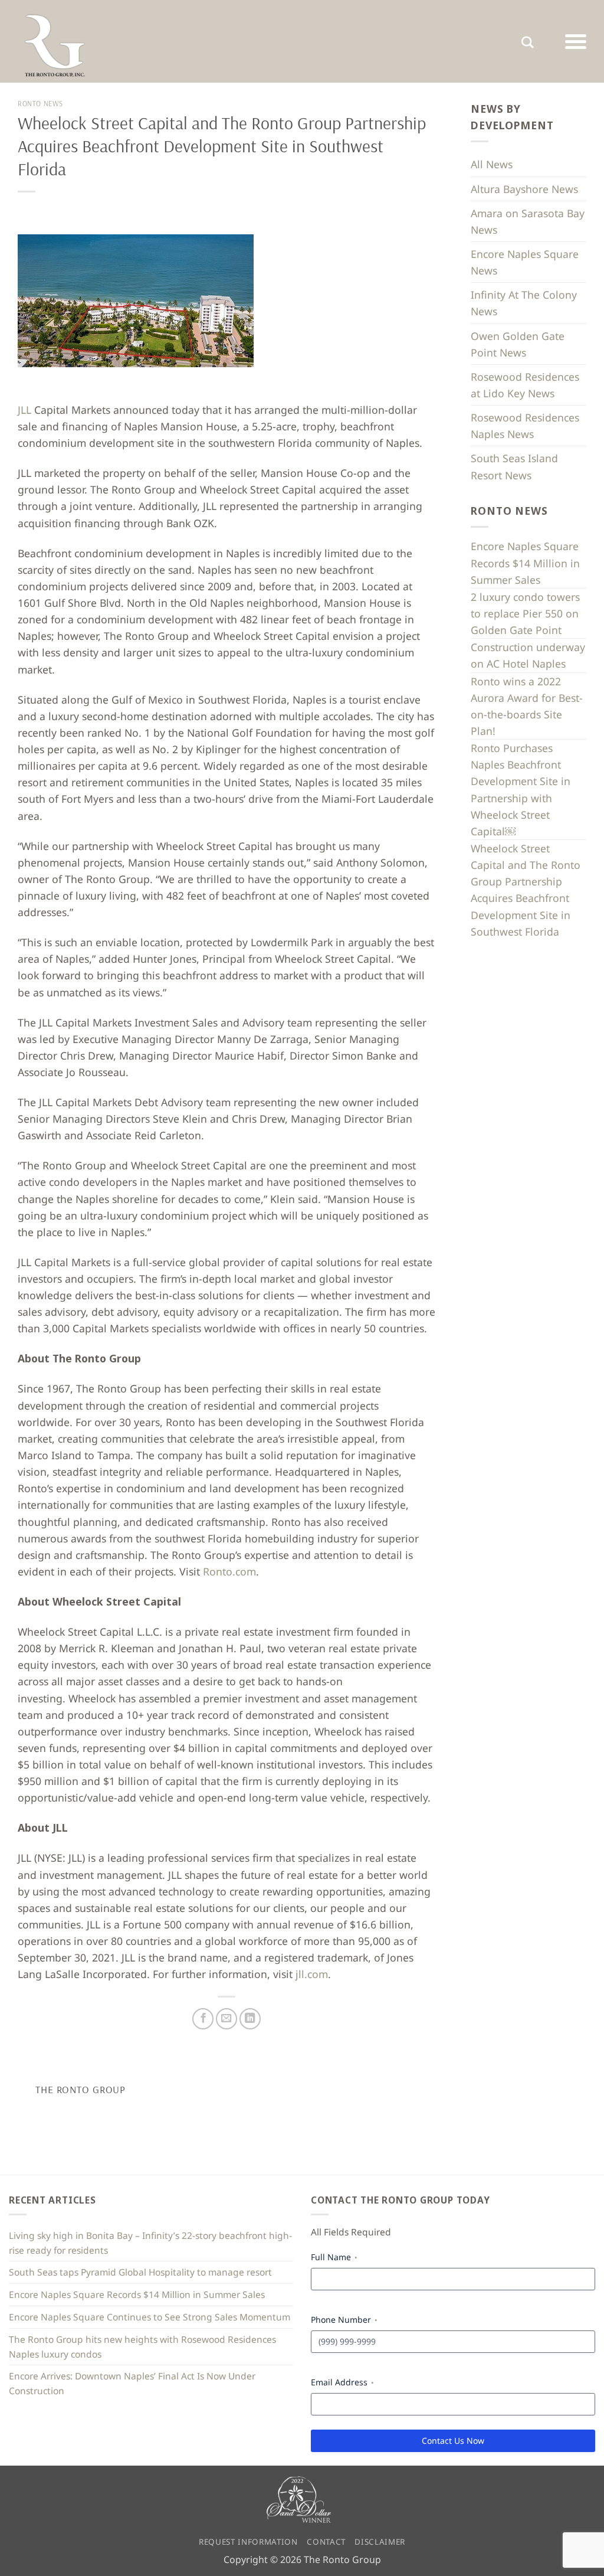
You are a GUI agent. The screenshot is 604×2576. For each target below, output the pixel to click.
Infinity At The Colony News (524, 303)
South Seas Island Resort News (514, 466)
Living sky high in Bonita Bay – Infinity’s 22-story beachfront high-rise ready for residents (150, 2243)
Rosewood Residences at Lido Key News (525, 385)
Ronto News (40, 104)
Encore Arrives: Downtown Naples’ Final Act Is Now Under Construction (132, 2383)
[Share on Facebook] (203, 2019)
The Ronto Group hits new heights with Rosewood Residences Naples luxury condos (142, 2347)
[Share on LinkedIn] (250, 2019)
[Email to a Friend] (226, 2019)
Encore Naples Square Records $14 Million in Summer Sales (525, 563)
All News (492, 164)
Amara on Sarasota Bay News (528, 221)
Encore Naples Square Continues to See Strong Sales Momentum (150, 2317)
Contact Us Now (453, 2441)
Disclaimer (380, 2542)
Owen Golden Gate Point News (518, 344)
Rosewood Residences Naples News (525, 426)
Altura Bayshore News (524, 189)
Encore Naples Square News (525, 262)
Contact (326, 2542)
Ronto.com (229, 1571)
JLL (24, 410)
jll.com (312, 1974)
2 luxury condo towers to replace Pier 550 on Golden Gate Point (525, 613)
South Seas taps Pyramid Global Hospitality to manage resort (140, 2272)
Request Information (248, 2542)
